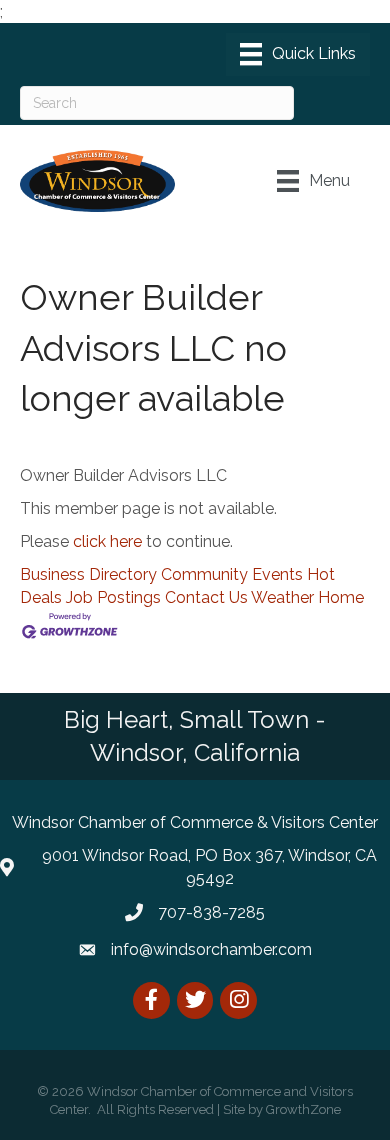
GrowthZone (303, 1109)
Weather (282, 597)
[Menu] (298, 54)
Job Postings (113, 597)
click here (107, 541)
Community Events (232, 574)
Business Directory (88, 574)
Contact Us (206, 597)
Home (341, 597)
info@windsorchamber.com (211, 949)
